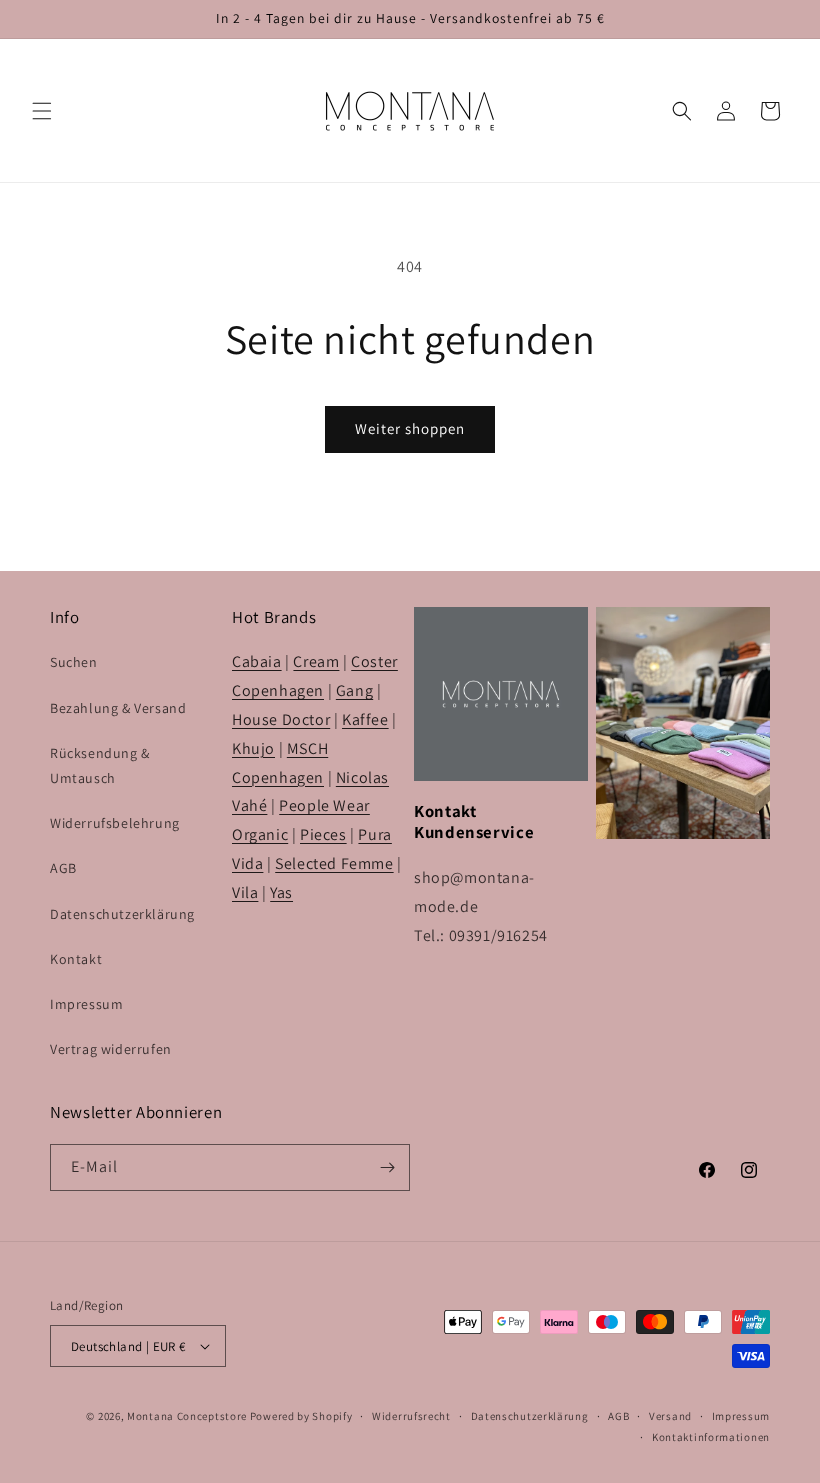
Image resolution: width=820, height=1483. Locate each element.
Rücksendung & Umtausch (100, 765)
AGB (63, 868)
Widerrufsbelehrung (115, 823)
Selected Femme (334, 863)
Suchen (74, 662)
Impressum (86, 1004)
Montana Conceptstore (187, 1416)
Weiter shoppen (410, 428)
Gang (354, 690)
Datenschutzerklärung (122, 914)
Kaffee (365, 719)
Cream (316, 661)
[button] (42, 111)
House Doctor (281, 719)
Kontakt (76, 959)
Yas (281, 892)
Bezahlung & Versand (118, 708)
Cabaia (257, 661)
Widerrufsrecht (411, 1416)
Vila (245, 892)
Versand (670, 1416)
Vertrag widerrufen (111, 1049)
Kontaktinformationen (711, 1437)
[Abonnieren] (387, 1167)
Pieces (323, 834)
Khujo (253, 748)
